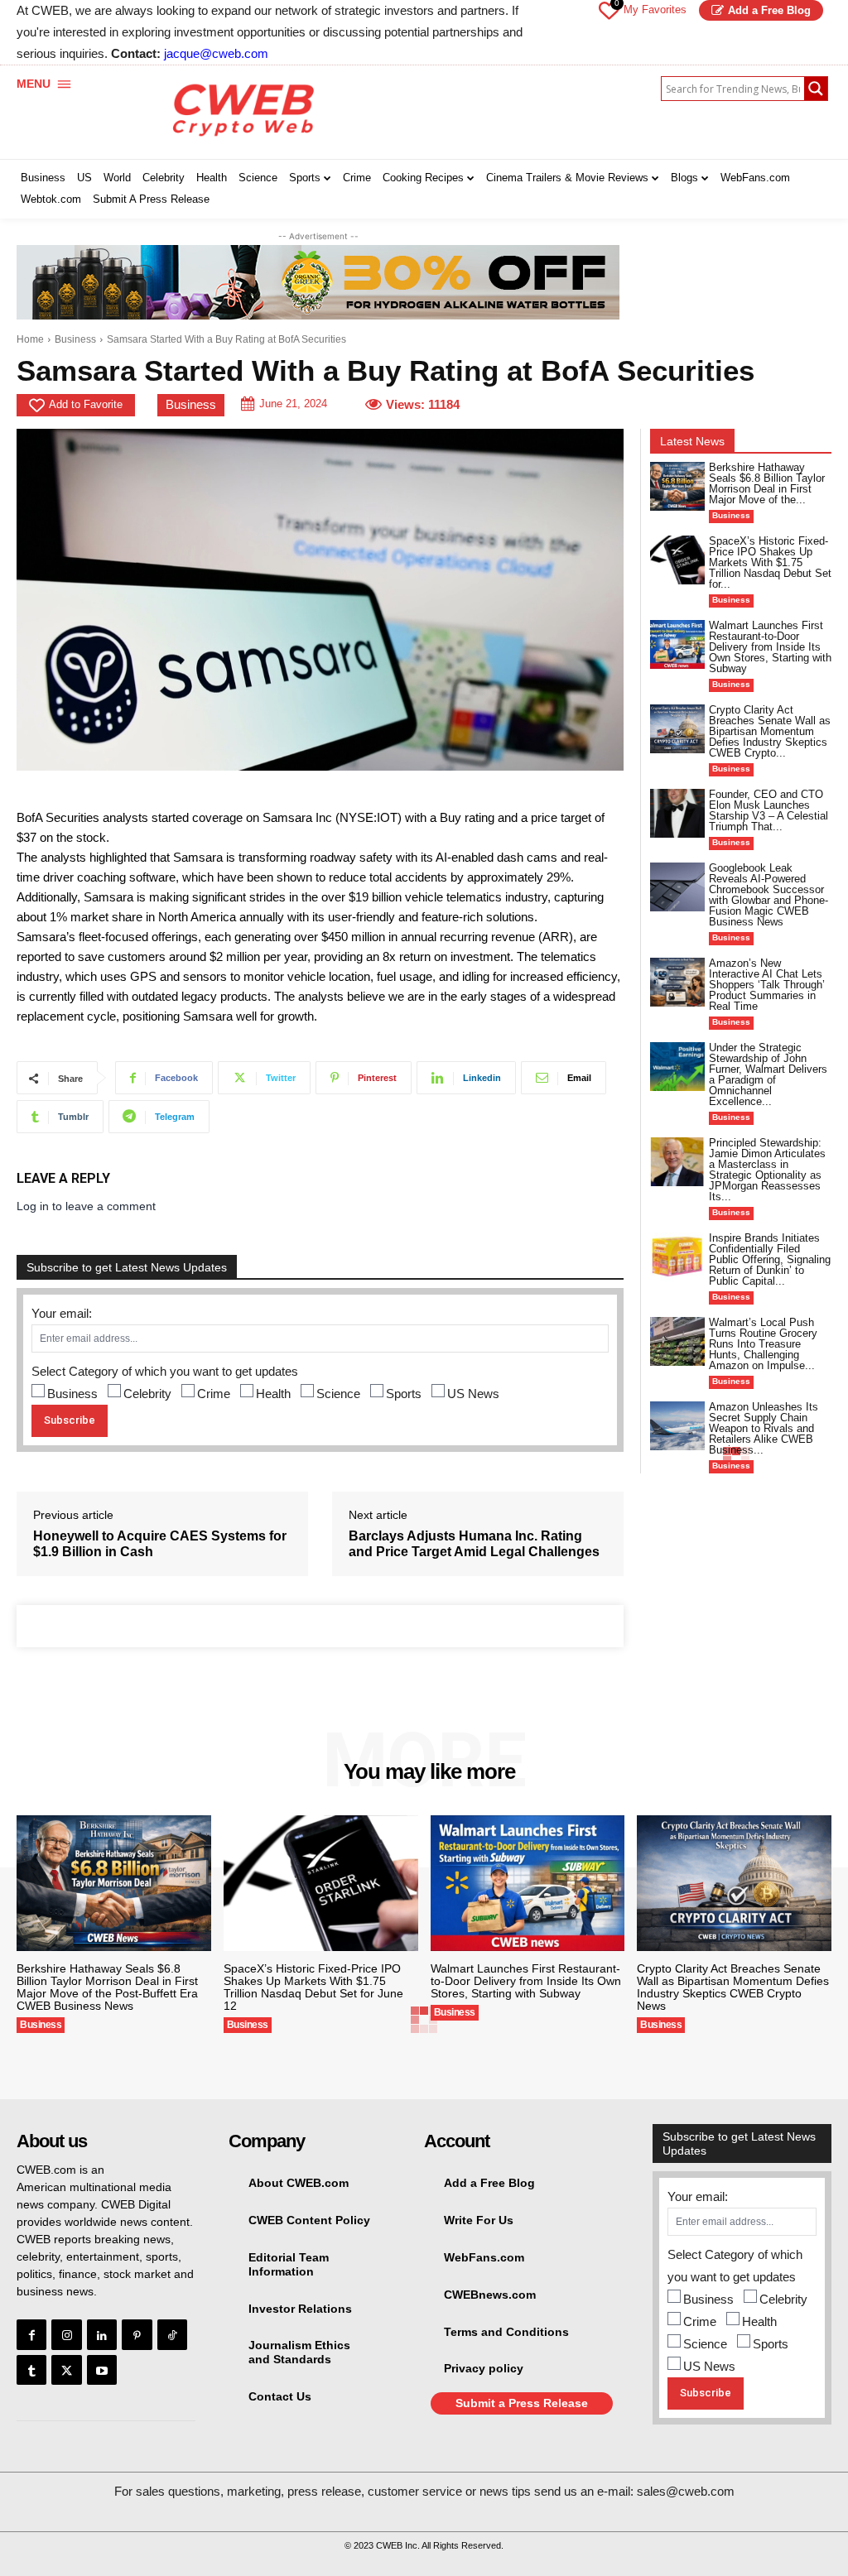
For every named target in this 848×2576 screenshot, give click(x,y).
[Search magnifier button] (816, 89)
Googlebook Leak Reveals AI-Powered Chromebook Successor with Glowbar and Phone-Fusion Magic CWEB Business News (768, 895)
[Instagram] (66, 2334)
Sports (404, 1394)
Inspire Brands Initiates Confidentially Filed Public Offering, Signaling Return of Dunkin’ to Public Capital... (770, 1259)
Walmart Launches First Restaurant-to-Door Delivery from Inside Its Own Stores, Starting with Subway (770, 647)
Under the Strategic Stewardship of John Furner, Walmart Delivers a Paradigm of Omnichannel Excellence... (768, 1074)
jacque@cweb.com (216, 53)
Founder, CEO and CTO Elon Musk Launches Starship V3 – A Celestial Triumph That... (768, 810)
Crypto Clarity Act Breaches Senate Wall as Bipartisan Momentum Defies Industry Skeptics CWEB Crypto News (733, 1987)
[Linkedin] (102, 2334)
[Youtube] (102, 2370)
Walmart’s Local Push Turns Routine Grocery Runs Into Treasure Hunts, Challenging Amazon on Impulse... (763, 1344)
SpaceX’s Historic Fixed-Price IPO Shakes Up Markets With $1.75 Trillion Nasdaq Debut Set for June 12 (313, 1987)
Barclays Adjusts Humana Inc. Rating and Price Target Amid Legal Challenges (474, 1544)
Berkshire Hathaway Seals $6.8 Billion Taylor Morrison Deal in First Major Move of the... (767, 483)
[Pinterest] (137, 2334)
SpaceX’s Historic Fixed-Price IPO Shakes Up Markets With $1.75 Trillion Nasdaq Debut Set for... (770, 562)
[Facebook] (31, 2334)
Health (273, 1394)
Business (75, 339)
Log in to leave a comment (86, 1206)
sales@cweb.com (686, 2491)
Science (338, 1394)
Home (30, 339)
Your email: (62, 1313)
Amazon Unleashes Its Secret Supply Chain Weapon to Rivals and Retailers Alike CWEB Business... (764, 1428)
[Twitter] (66, 2370)
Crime (214, 1394)
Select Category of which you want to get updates (165, 1371)
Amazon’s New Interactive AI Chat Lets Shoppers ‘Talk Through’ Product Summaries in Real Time (767, 985)
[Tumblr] (31, 2370)
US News (473, 1394)
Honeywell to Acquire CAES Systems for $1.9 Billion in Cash (160, 1544)
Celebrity (147, 1394)
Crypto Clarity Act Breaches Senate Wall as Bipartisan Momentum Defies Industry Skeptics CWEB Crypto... (770, 731)
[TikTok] (172, 2334)
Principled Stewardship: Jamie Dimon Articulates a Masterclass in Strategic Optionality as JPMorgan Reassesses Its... (767, 1170)
